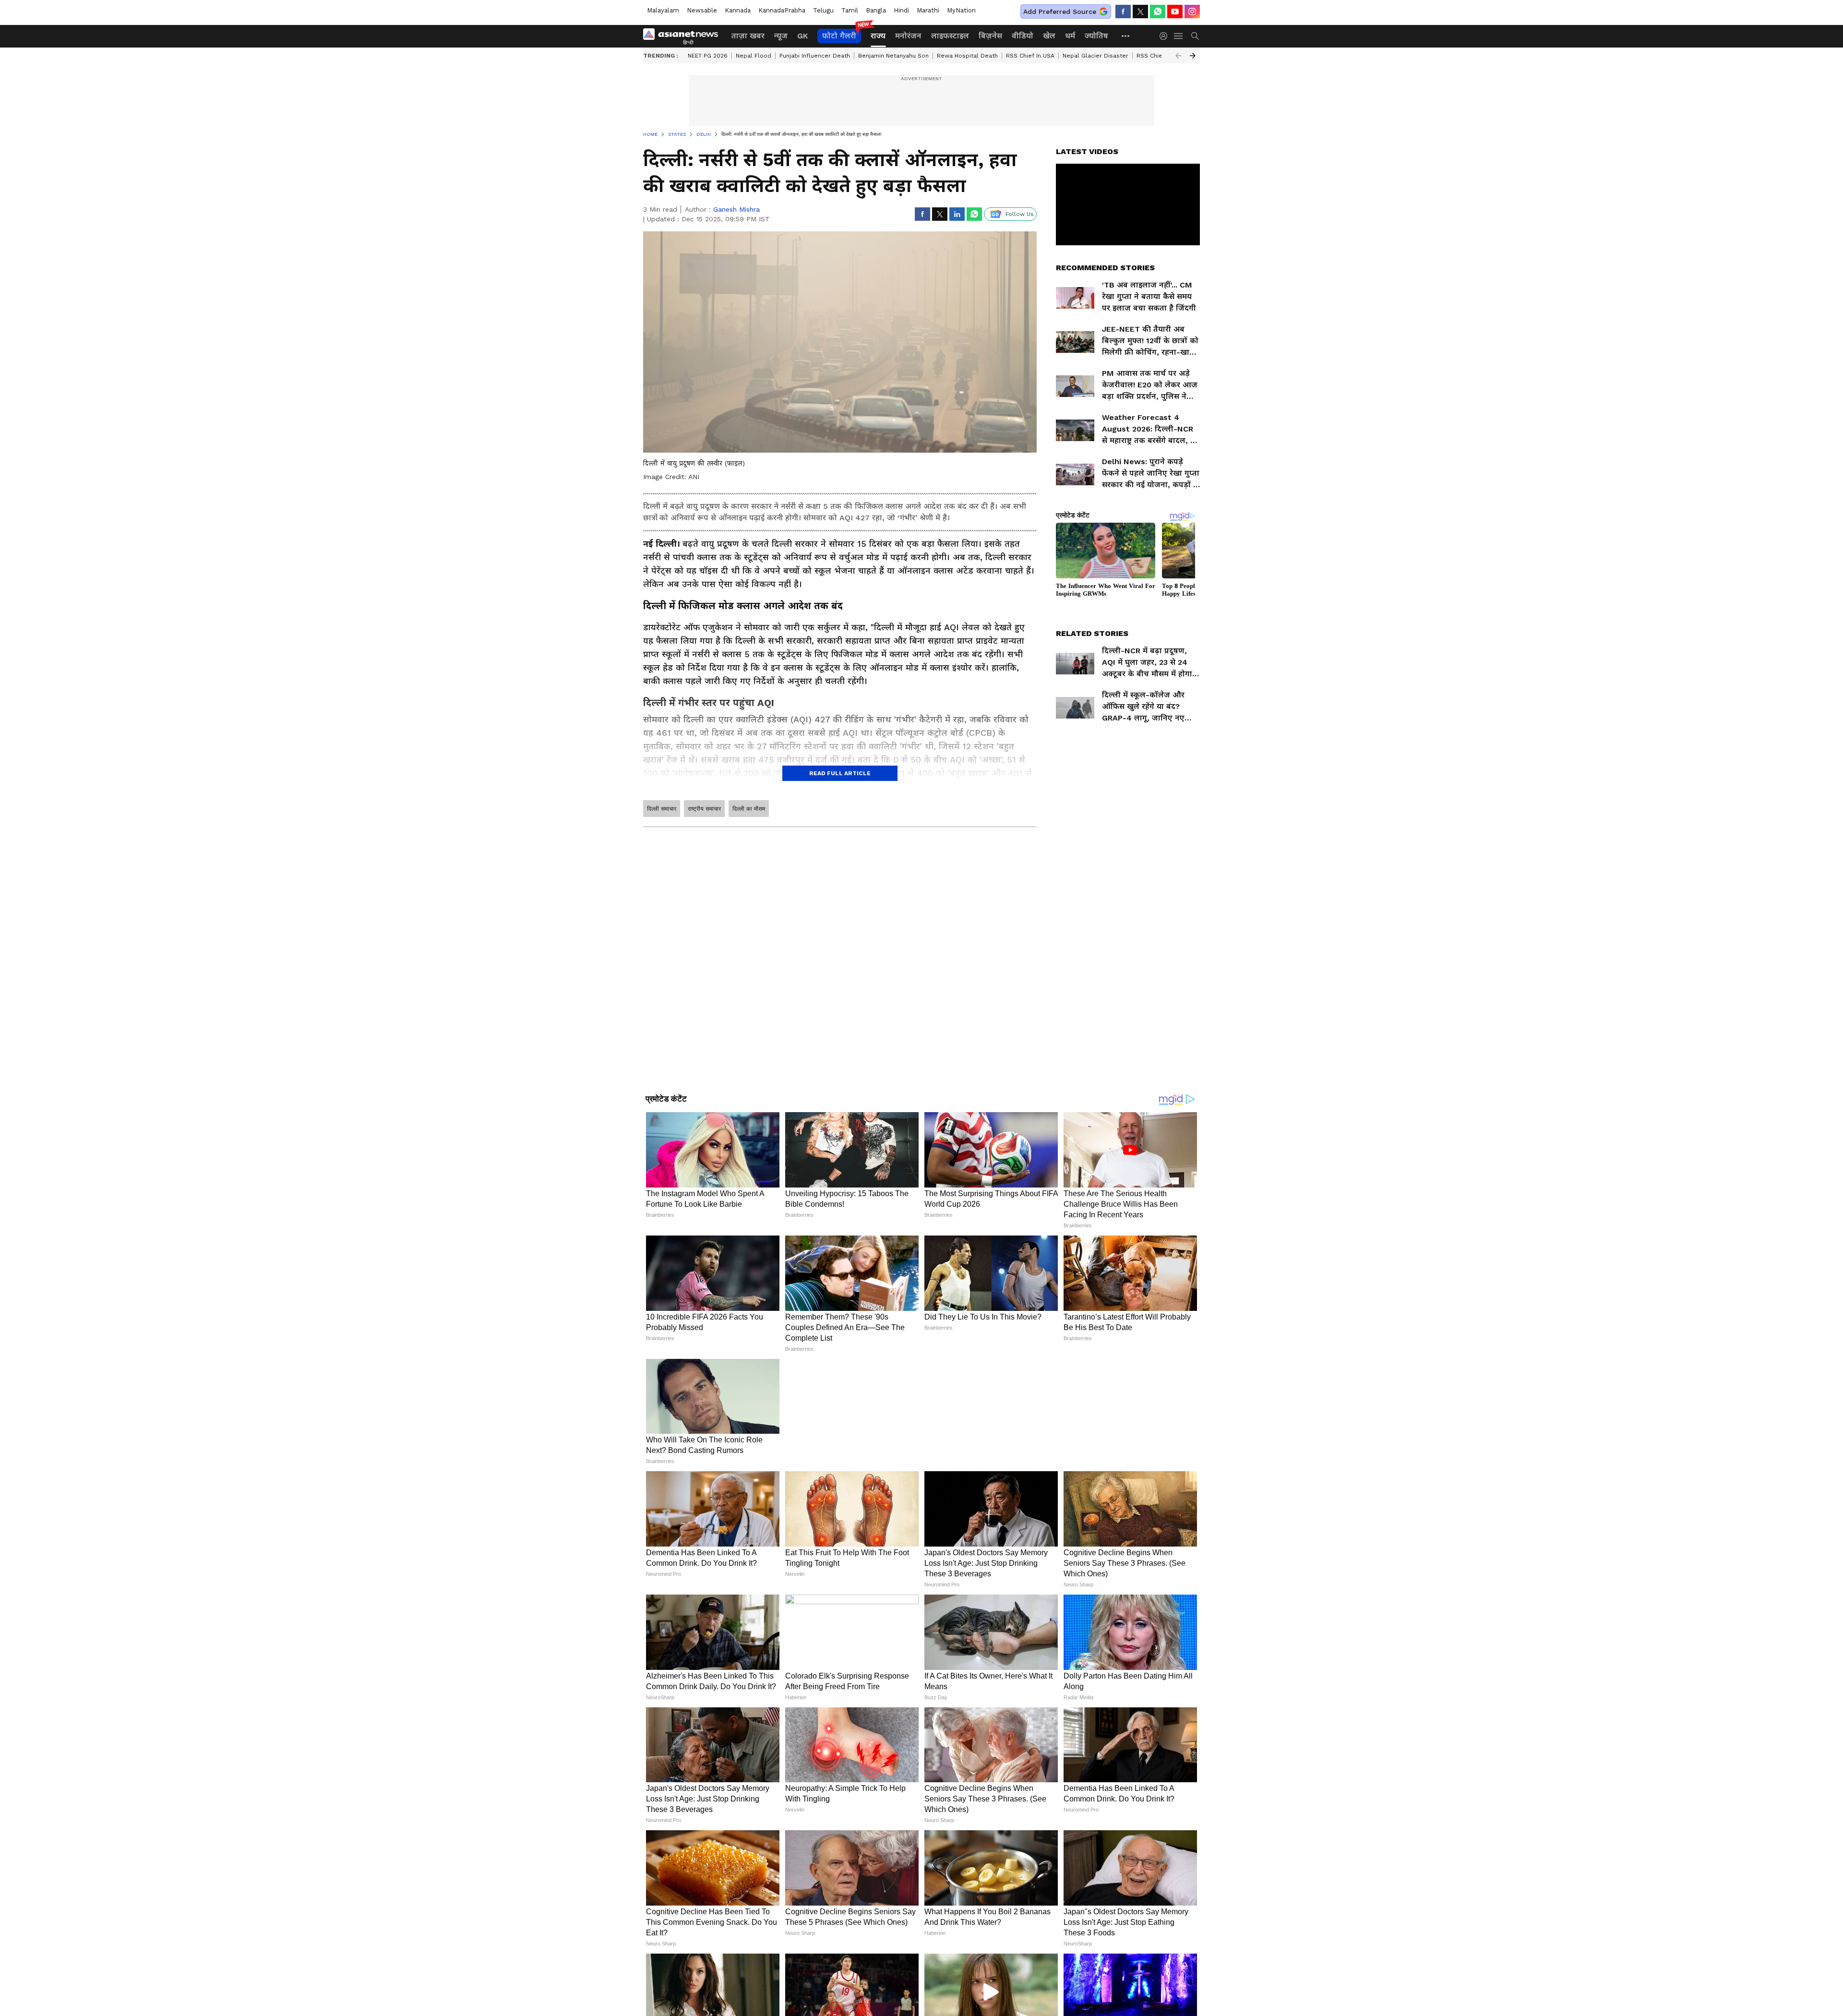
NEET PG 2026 (708, 56)
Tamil (850, 10)
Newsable (702, 10)
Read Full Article (840, 773)
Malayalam (663, 10)
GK (802, 36)
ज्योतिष (1096, 36)
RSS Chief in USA (1030, 56)
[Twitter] (1140, 12)
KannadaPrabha (782, 10)
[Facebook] (1123, 12)
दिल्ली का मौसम (749, 809)
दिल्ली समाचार (662, 809)
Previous (1178, 56)
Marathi (928, 10)
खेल (1049, 36)
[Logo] (684, 36)
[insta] (1192, 12)
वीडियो (1023, 36)
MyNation (961, 10)
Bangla (876, 10)
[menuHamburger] (1179, 36)
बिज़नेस (990, 36)
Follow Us (1020, 214)
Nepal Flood (754, 56)
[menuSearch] (1195, 36)
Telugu (823, 10)
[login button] (1166, 36)
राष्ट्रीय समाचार (704, 809)
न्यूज (781, 36)
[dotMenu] (1126, 36)
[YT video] (1175, 12)
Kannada (738, 10)
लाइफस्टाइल (950, 36)
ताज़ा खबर (748, 36)
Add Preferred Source (1060, 12)
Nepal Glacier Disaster (1095, 56)
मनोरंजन (908, 36)
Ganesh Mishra (736, 209)
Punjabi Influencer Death (815, 56)
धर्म (1070, 36)
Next (1193, 56)
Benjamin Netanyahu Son (893, 56)
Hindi (901, 10)
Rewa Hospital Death (967, 56)
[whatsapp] (1158, 12)
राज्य (878, 36)
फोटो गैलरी (839, 36)
